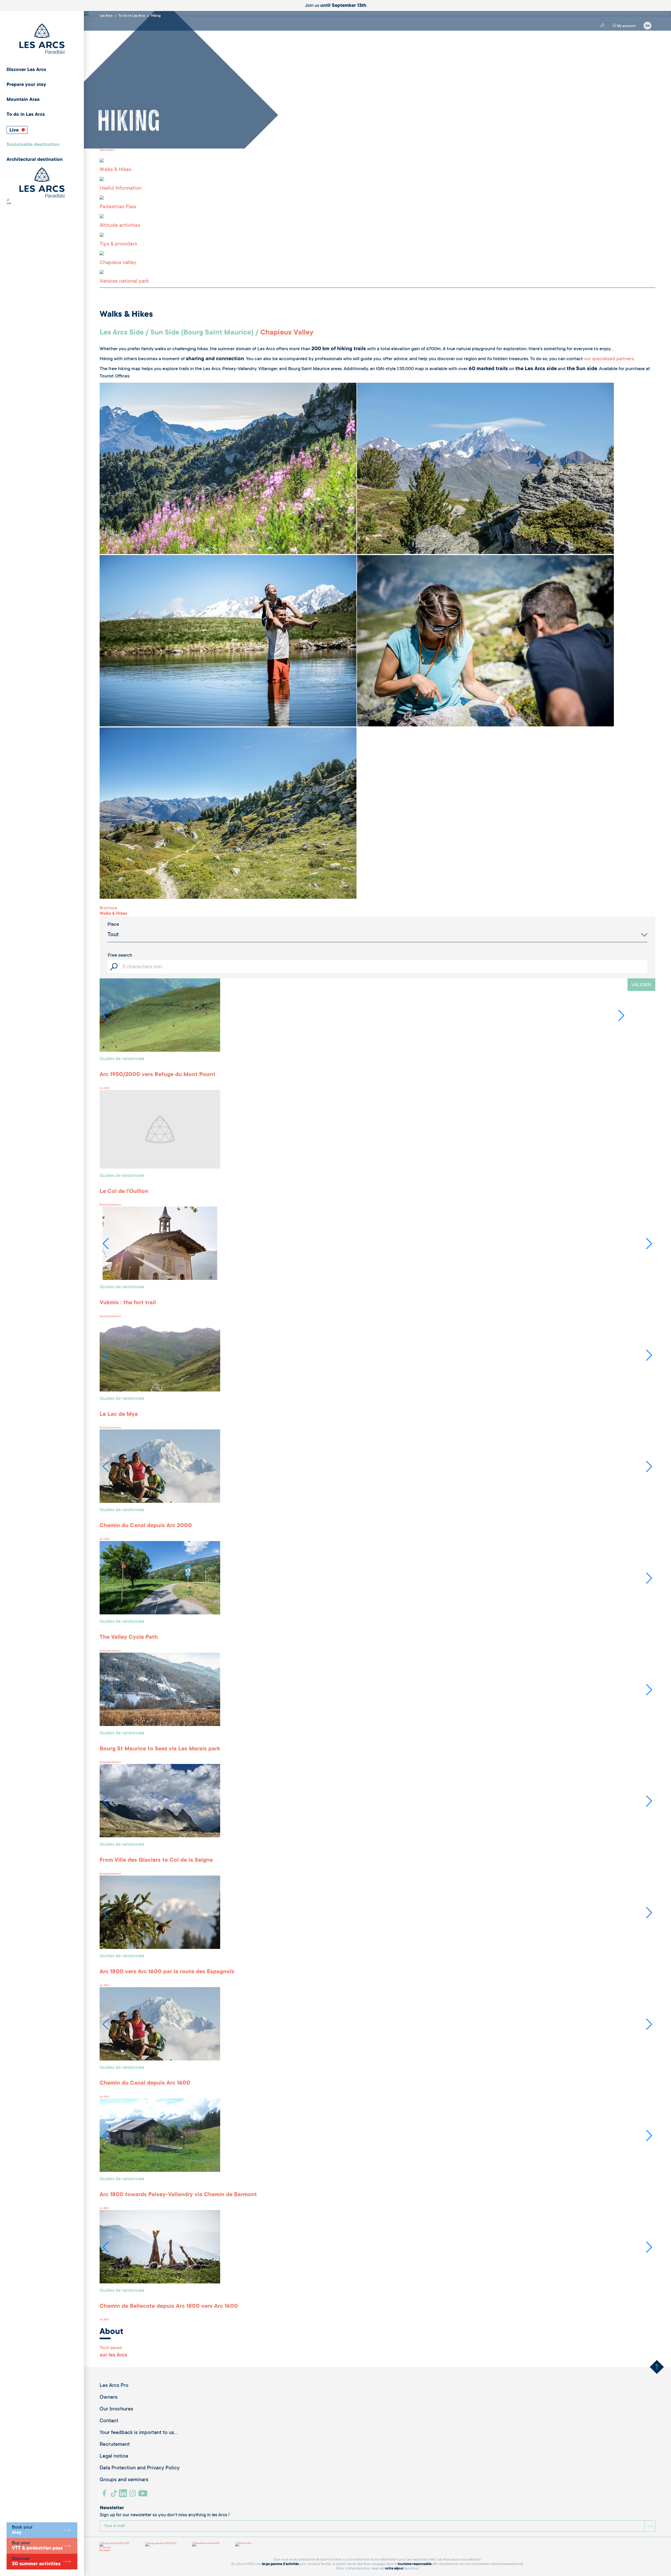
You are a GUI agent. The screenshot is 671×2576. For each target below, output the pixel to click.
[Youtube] (144, 2495)
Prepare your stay (26, 85)
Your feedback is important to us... (139, 2433)
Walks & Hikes (107, 150)
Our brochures (116, 2409)
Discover (36, 2562)
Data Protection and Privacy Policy (140, 2468)
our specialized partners (609, 359)
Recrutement (115, 2445)
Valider (641, 985)
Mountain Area (23, 100)
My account (626, 26)
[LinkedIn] (124, 2495)
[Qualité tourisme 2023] (206, 2544)
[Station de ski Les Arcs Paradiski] (42, 39)
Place (113, 925)
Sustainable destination (33, 145)
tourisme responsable (415, 2564)
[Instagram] (133, 2495)
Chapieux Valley (287, 333)
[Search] (8, 201)
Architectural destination (35, 160)
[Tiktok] (115, 2495)
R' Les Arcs (105, 2548)
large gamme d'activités (280, 2564)
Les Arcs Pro (114, 2386)
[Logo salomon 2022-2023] (161, 2544)
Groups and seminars (124, 2480)
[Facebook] (105, 2495)
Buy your (37, 2546)
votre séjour (394, 2569)
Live (15, 130)
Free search (120, 956)
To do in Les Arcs (26, 115)
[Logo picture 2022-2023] (115, 2544)
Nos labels (105, 2551)
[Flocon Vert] (243, 2544)
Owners (109, 2398)
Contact (109, 2421)
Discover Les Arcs (26, 70)
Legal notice (114, 2457)
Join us (336, 6)
